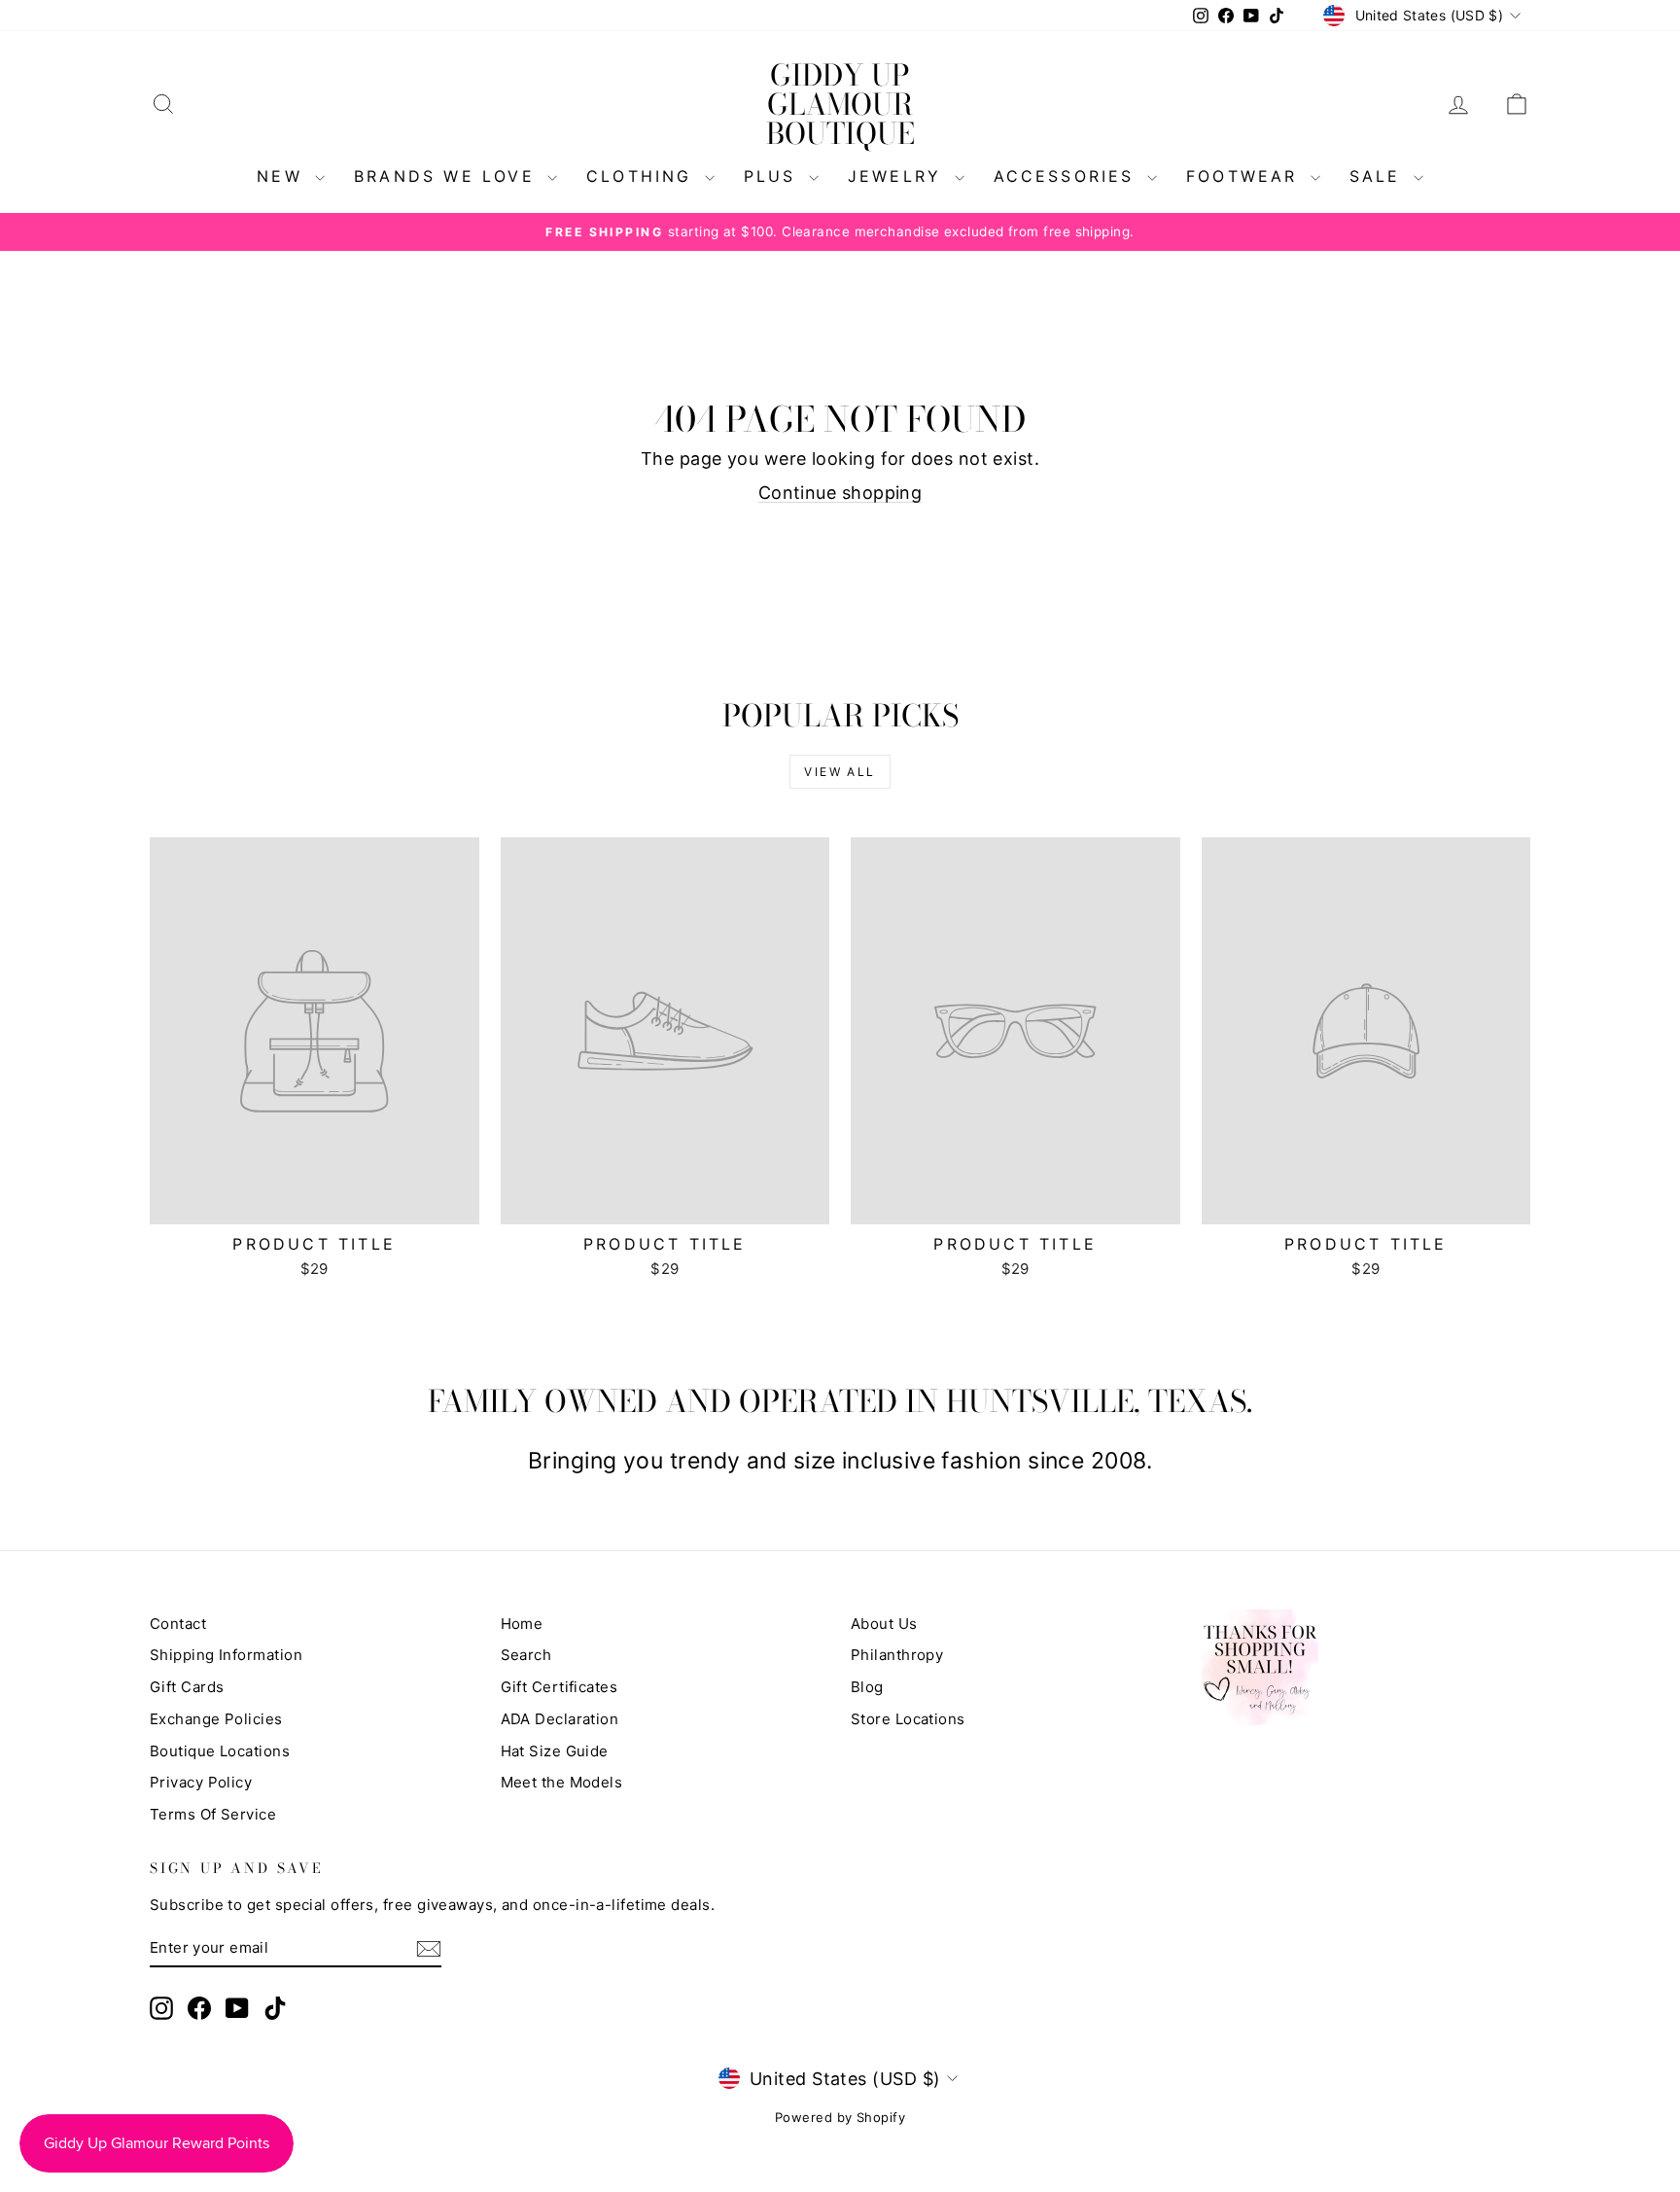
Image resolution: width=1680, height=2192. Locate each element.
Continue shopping (840, 493)
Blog (867, 1687)
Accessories (1068, 176)
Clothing (643, 176)
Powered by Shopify (840, 2117)
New (283, 176)
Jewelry (899, 176)
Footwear (1246, 176)
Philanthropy (897, 1655)
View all (840, 772)
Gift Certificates (560, 1687)
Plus (774, 176)
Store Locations (908, 1719)
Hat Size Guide (555, 1751)
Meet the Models (562, 1782)
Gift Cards (187, 1687)
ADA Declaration (560, 1719)
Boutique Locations (220, 1751)
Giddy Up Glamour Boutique (840, 104)
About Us (884, 1624)
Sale (1379, 176)
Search (526, 1655)
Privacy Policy (201, 1782)
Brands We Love (448, 176)
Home (522, 1624)
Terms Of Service (213, 1814)
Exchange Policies (216, 1719)
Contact (178, 1624)
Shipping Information (226, 1655)
